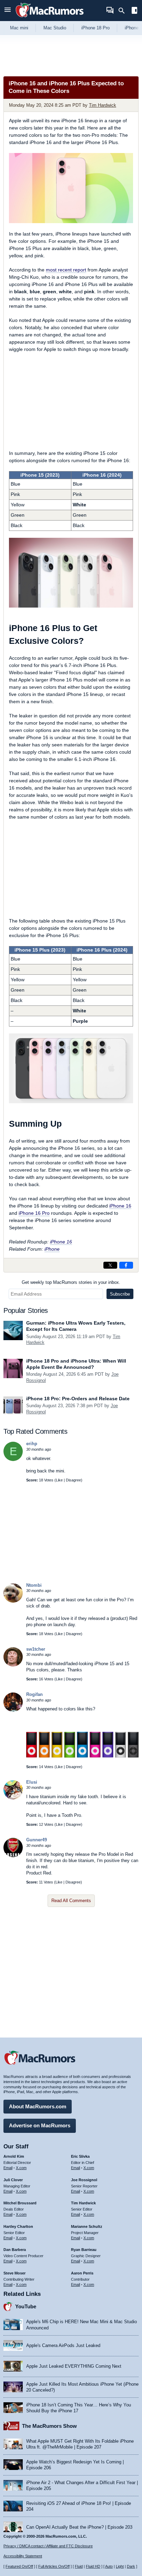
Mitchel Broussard (20, 2203)
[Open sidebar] (134, 11)
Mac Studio (55, 28)
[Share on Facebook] (126, 1265)
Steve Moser (14, 2273)
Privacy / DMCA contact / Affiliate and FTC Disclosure (48, 2546)
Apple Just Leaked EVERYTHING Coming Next (74, 2366)
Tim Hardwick (103, 105)
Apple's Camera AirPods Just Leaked (63, 2345)
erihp (32, 1444)
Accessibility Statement (23, 2556)
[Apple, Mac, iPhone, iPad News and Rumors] (50, 18)
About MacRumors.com (38, 2106)
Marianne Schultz (87, 2226)
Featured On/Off (19, 2566)
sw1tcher (36, 1649)
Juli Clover (13, 2180)
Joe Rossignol (84, 2180)
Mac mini (19, 28)
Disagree (73, 1480)
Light (120, 2566)
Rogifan (34, 1694)
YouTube (26, 2306)
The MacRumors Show (49, 2426)
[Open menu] (8, 11)
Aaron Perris (82, 2273)
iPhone (52, 1249)
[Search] (124, 11)
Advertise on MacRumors (40, 2125)
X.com (21, 2168)
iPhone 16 (120, 1206)
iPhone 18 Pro (95, 28)
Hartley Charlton (18, 2226)
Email (8, 2168)
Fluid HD (93, 2566)
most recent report (66, 270)
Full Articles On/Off (54, 2566)
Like (59, 1480)
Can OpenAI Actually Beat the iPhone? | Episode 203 (79, 2527)
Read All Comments (71, 1901)
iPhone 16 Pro (34, 1213)
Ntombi (34, 1585)
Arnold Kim (14, 2156)
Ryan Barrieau (84, 2250)
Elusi (32, 1782)
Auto (109, 2566)
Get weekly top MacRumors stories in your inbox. (71, 1282)
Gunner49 (37, 1840)
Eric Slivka (80, 2156)
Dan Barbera (15, 2250)
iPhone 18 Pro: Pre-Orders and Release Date (78, 1399)
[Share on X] (110, 1265)
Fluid (79, 2566)
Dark (131, 2566)
